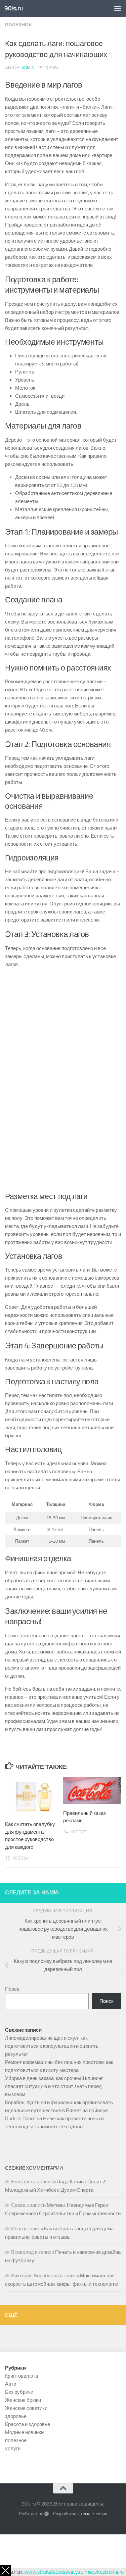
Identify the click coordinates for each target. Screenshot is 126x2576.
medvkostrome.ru (104, 2572)
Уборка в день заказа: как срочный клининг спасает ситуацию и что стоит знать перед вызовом (54, 2086)
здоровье (16, 2416)
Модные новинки (24, 2432)
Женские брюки (23, 2400)
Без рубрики (19, 2392)
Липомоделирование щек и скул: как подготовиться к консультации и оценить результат (52, 2046)
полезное (18, 25)
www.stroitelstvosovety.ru (54, 2572)
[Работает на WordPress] (47, 2514)
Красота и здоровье (28, 2424)
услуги (13, 2448)
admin (28, 68)
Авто (11, 2384)
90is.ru (14, 8)
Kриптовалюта (22, 2376)
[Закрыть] (5, 2571)
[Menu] (118, 8)
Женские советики (26, 2408)
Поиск (12, 1989)
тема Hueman (94, 2514)
